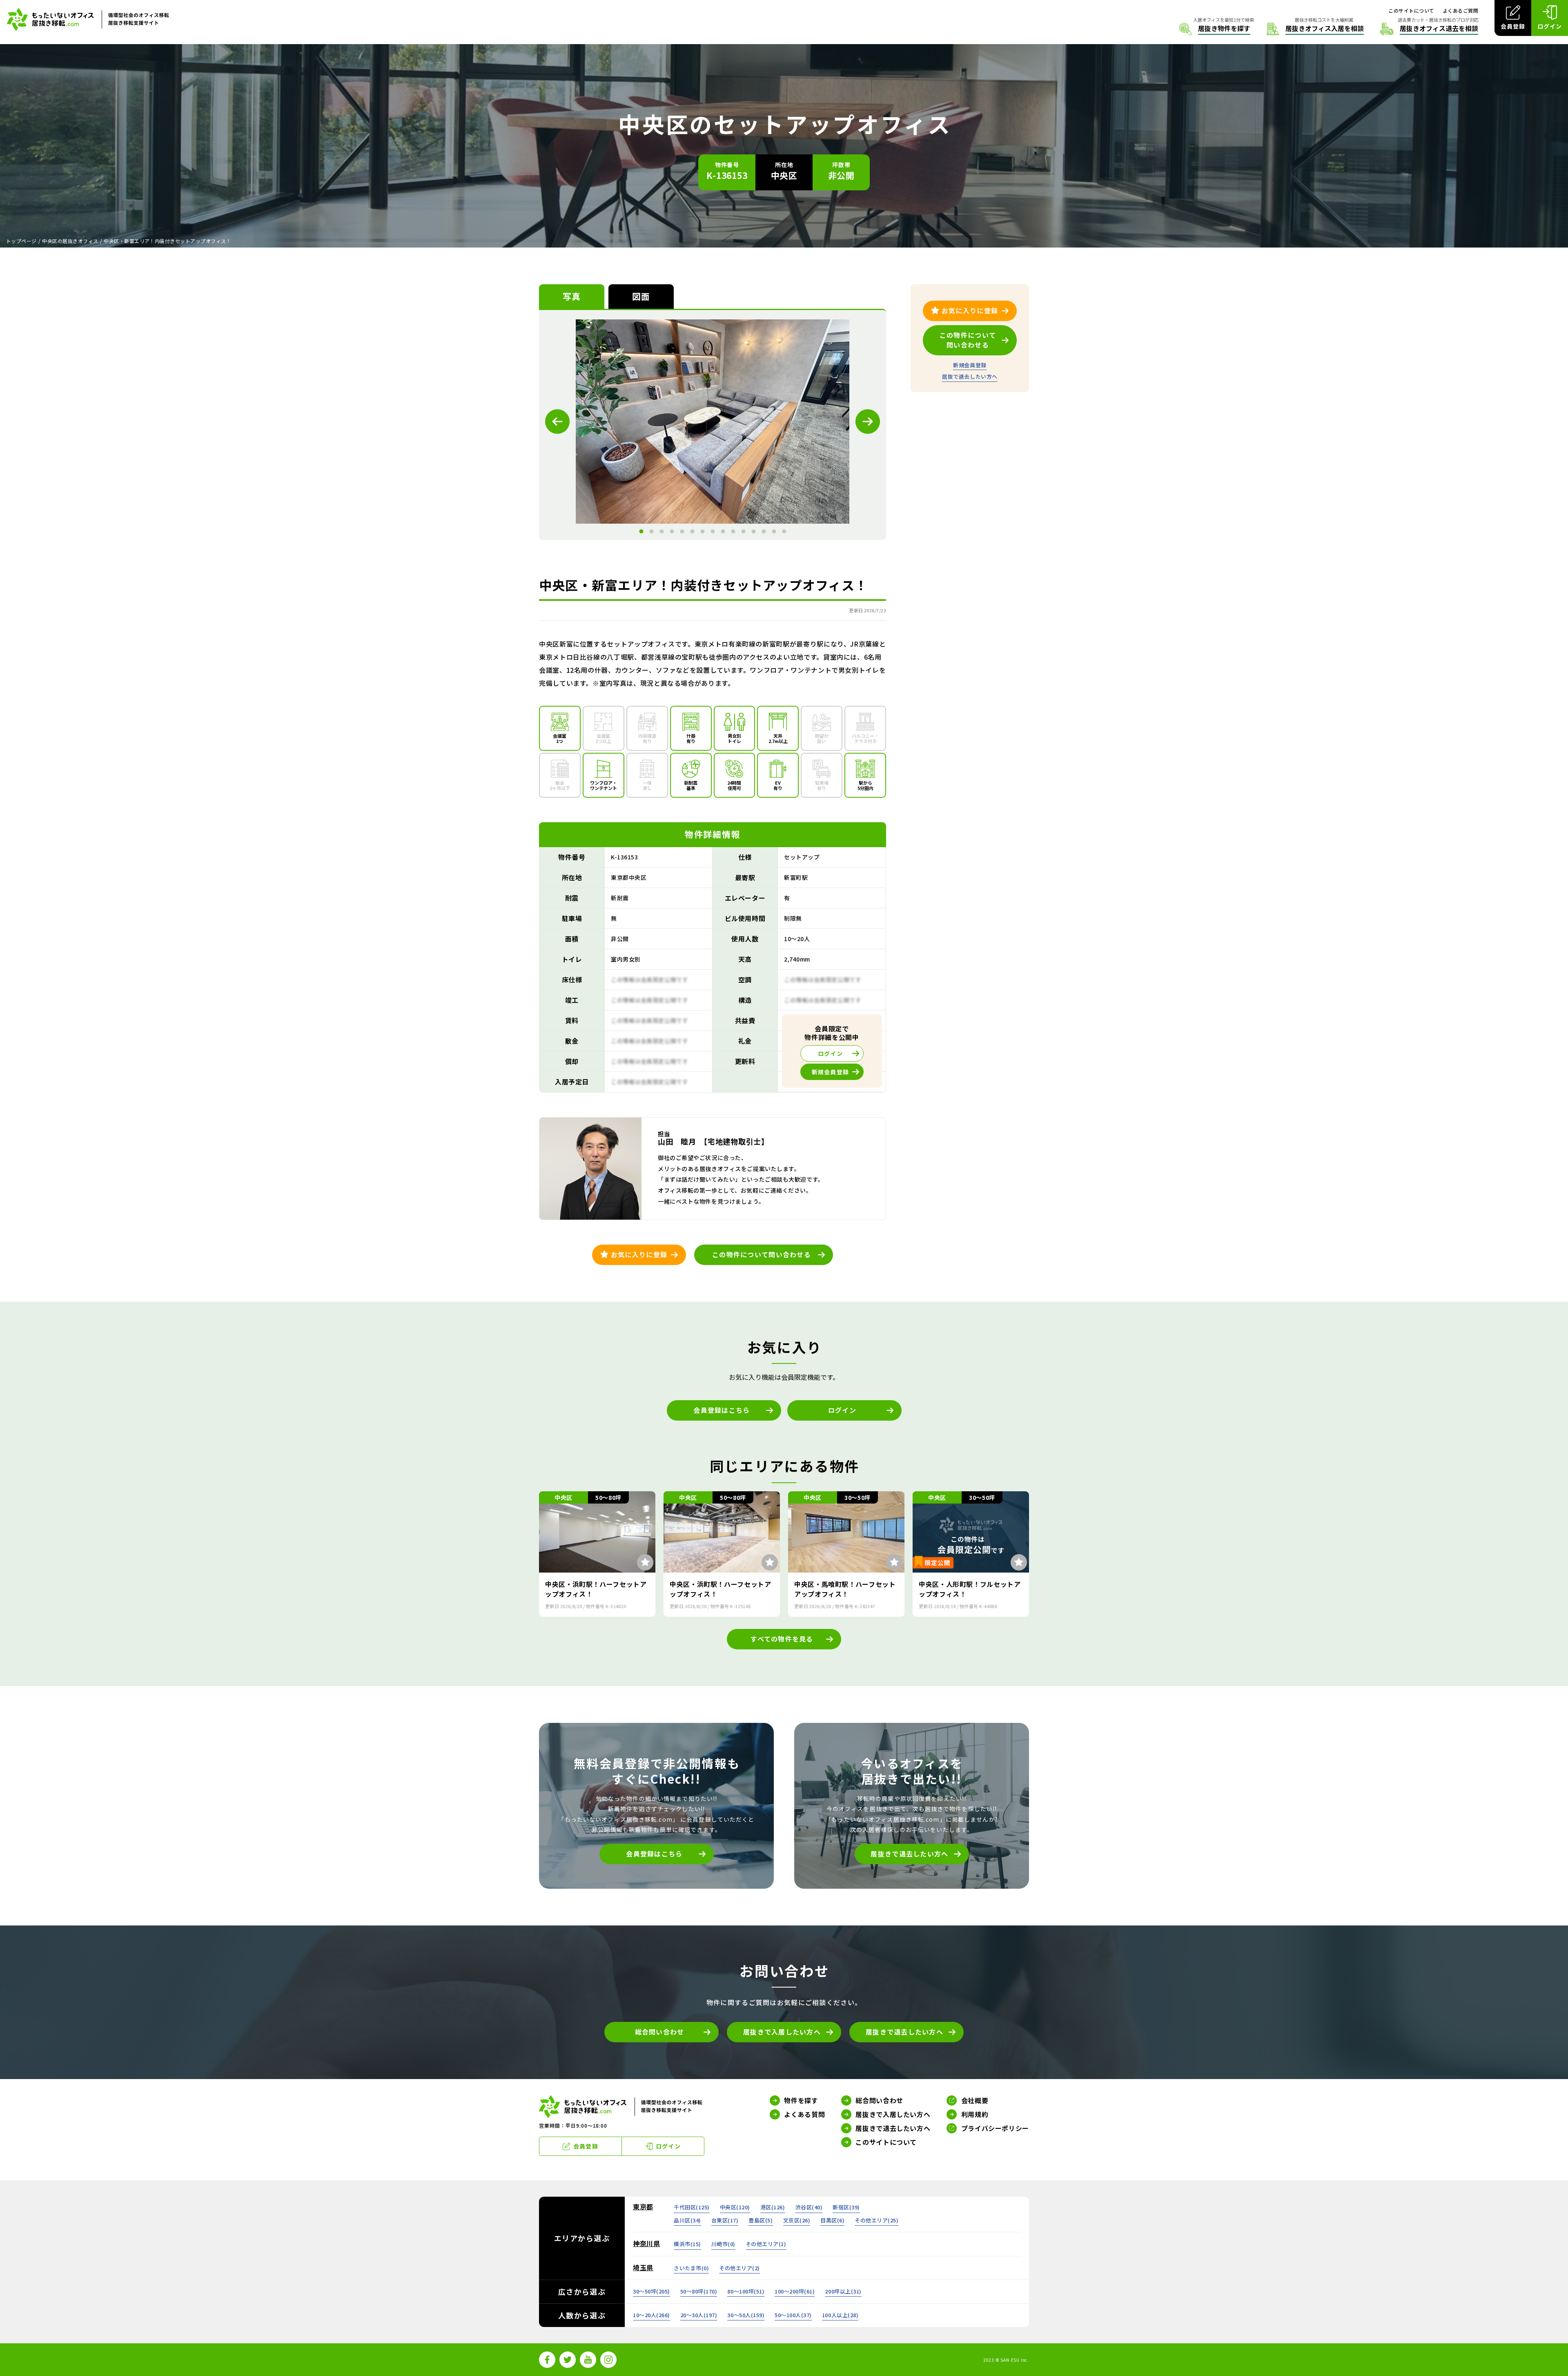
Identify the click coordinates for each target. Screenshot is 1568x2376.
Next (868, 422)
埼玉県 (643, 2267)
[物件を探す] (1215, 29)
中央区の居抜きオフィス (70, 241)
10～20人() (651, 2315)
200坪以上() (843, 2291)
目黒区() (832, 2220)
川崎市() (723, 2244)
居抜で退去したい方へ (970, 376)
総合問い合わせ (660, 2032)
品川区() (687, 2220)
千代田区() (692, 2207)
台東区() (725, 2220)
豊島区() (761, 2220)
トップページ (21, 241)
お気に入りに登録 (639, 1254)
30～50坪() (651, 2291)
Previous (557, 422)
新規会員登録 (970, 365)
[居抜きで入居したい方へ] (1315, 29)
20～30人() (699, 2315)
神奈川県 (647, 2243)
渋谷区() (809, 2207)
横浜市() (687, 2244)
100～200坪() (795, 2291)
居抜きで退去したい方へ (909, 1854)
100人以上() (840, 2315)
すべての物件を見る (782, 1639)
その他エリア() (876, 2220)
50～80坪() (699, 2291)
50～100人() (793, 2315)
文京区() (797, 2220)
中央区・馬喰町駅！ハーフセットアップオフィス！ (845, 1589)
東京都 (643, 2206)
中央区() (735, 2207)
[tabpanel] (713, 422)
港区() (773, 2207)
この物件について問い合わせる (762, 1254)
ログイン (842, 1410)
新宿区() (846, 2207)
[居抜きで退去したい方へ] (1429, 29)
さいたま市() (691, 2268)
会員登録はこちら (722, 1410)
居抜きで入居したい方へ (782, 2032)
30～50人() (746, 2315)
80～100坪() (746, 2291)
